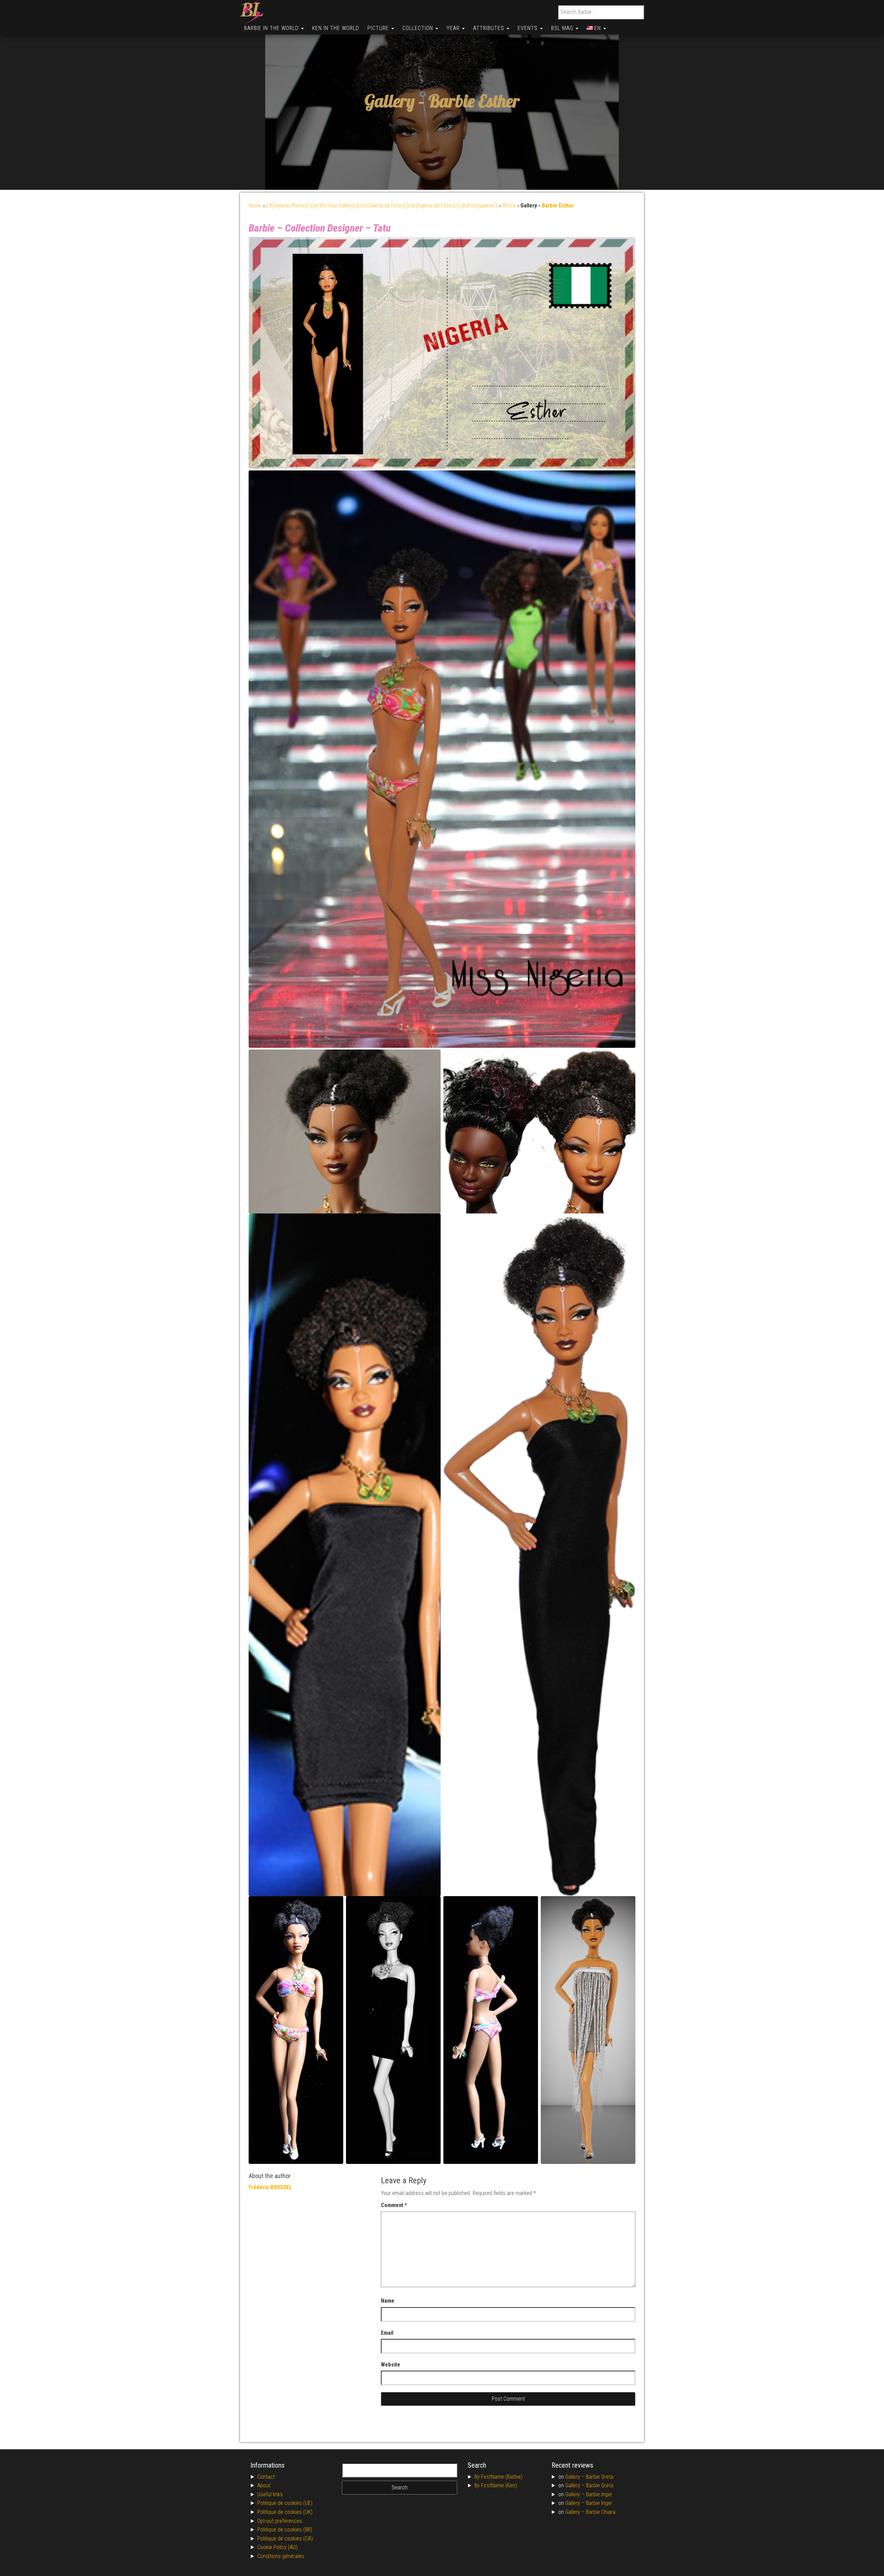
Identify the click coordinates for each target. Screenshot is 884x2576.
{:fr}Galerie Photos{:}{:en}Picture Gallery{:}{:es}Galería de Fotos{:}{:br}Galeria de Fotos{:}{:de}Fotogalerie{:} (382, 206)
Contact (266, 2477)
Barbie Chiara (601, 2512)
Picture (379, 28)
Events (529, 28)
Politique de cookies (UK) (285, 2512)
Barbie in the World (272, 28)
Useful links (270, 2494)
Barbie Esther (474, 101)
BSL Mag (563, 28)
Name (388, 2301)
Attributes (489, 28)
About (264, 2485)
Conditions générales (281, 2556)
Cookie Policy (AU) (277, 2547)
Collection (419, 28)
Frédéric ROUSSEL (270, 2187)
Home (255, 206)
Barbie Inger (599, 2494)
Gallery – (576, 2477)
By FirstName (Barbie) (498, 2477)
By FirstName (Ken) (496, 2485)
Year (454, 28)
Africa (509, 206)
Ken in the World (336, 28)
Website (391, 2365)
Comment (394, 2205)
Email (387, 2333)
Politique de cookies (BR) (285, 2530)
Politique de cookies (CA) (285, 2539)
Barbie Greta (600, 2477)
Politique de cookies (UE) (285, 2503)
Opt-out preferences (280, 2521)
